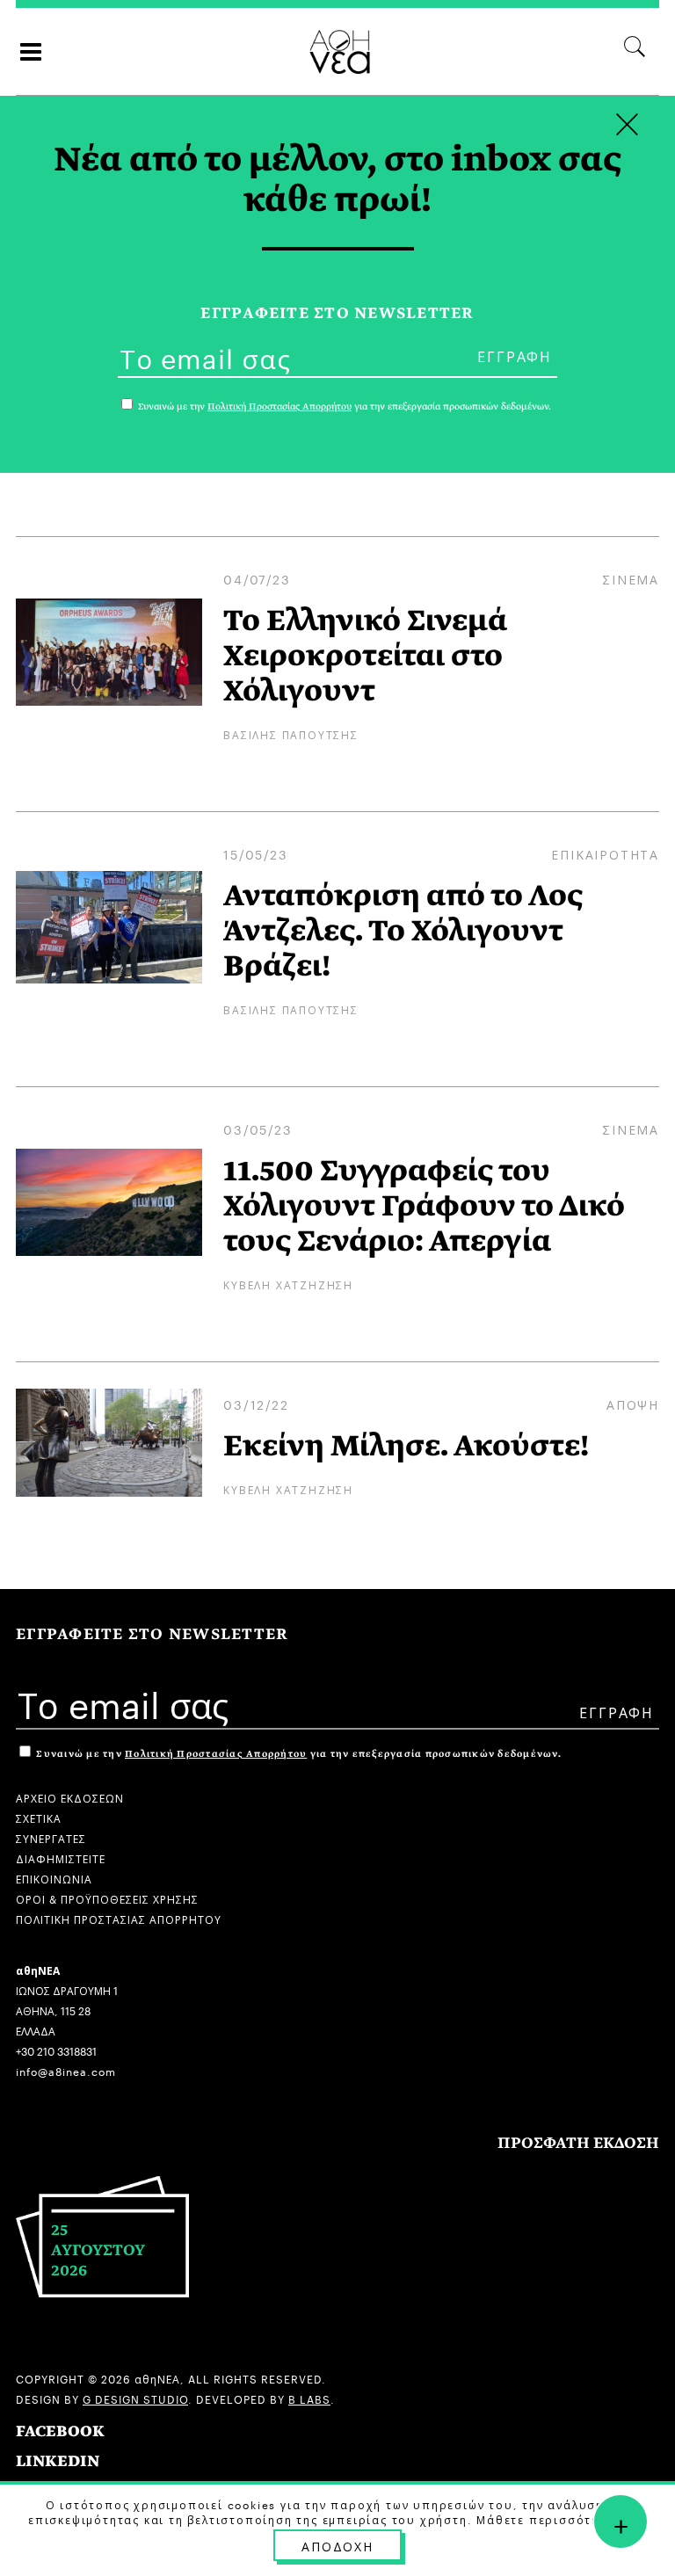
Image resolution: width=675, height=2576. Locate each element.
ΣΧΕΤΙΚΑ (39, 1817)
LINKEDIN (58, 2461)
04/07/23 (257, 578)
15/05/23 (255, 853)
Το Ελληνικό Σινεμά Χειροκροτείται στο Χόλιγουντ (365, 656)
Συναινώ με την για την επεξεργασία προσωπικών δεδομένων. (298, 1754)
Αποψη (633, 1404)
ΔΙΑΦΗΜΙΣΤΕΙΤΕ (61, 1858)
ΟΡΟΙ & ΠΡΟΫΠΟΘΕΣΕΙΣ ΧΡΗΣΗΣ (107, 1898)
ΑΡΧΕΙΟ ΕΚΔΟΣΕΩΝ (70, 1797)
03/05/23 (258, 1128)
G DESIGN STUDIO (135, 2398)
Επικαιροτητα (605, 853)
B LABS (309, 2398)
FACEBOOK (60, 2431)
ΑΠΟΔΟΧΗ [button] (337, 2545)
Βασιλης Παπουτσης (291, 733)
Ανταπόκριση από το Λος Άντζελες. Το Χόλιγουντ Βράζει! (403, 931)
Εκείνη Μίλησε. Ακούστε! (406, 1446)
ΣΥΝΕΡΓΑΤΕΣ (51, 1837)
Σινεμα (631, 578)
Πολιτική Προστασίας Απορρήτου (216, 1754)
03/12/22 (256, 1404)
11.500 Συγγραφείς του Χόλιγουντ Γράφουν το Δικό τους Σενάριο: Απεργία (424, 1206)
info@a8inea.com (66, 2070)
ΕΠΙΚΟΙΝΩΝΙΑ (54, 1878)
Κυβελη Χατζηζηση (288, 1284)
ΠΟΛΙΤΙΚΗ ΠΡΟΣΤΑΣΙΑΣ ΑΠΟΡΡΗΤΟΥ (119, 1918)
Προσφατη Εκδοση (578, 2143)
